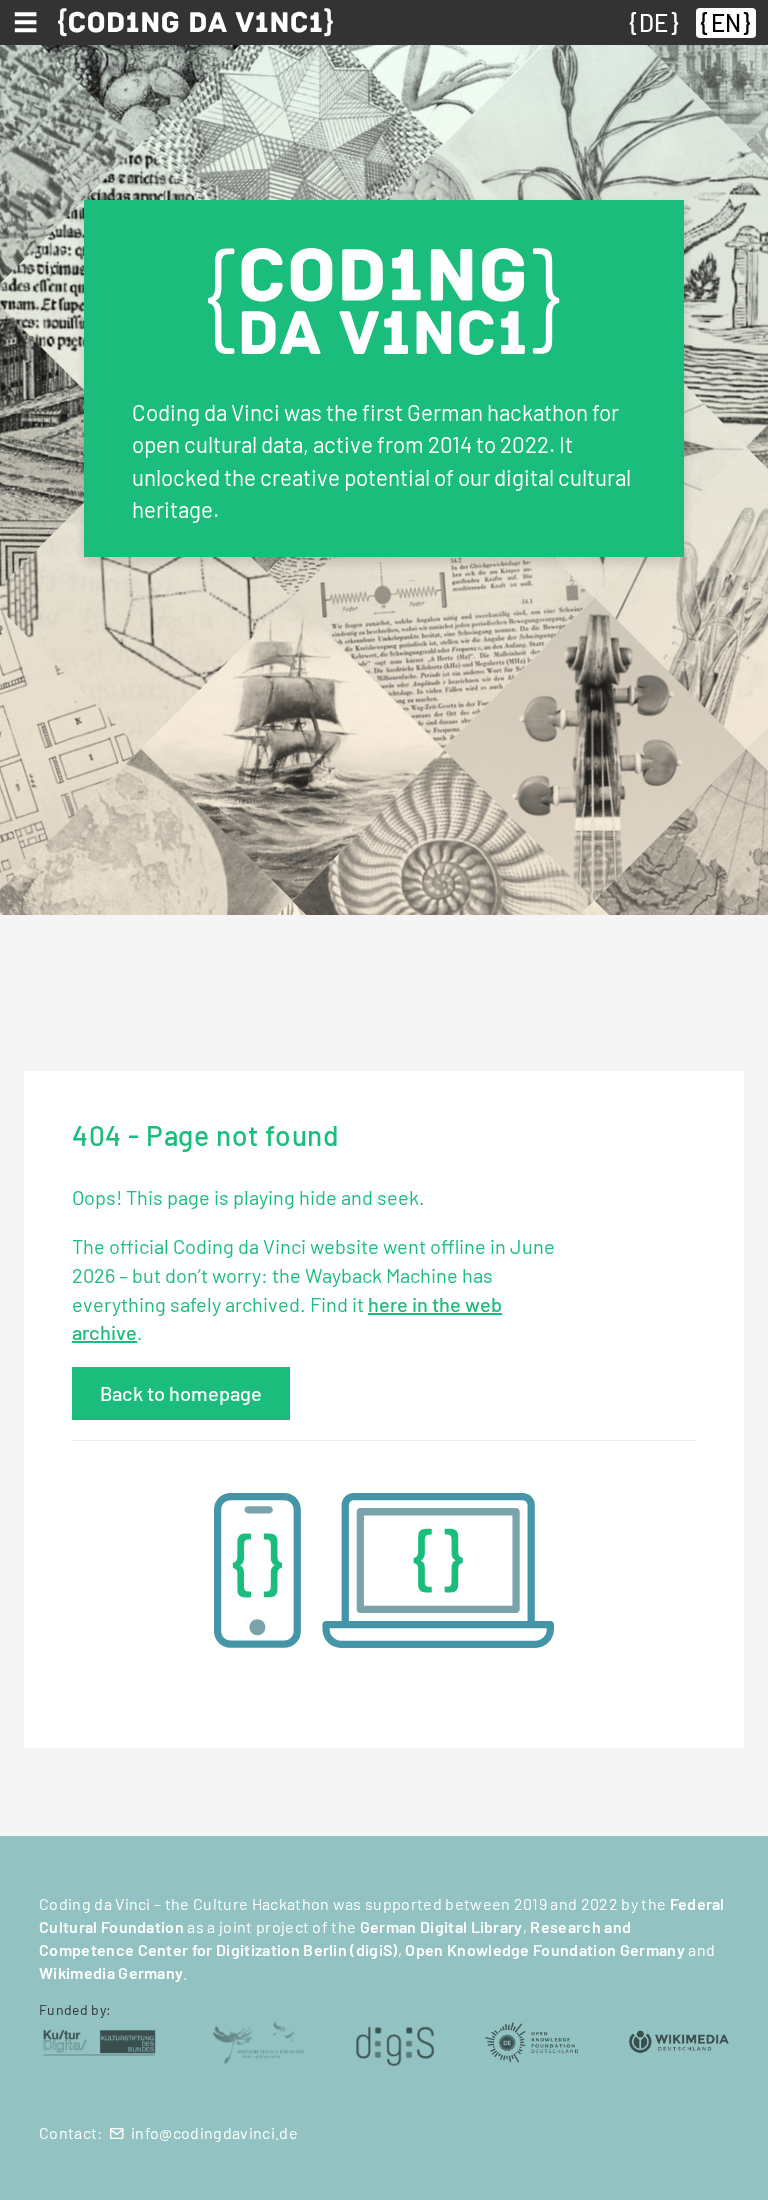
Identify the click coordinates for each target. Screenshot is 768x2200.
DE (653, 22)
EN (726, 22)
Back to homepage (181, 1393)
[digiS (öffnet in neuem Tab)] (395, 2040)
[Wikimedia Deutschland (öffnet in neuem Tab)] (679, 2040)
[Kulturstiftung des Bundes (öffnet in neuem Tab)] (99, 2040)
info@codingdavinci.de (214, 2132)
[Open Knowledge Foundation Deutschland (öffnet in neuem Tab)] (531, 2040)
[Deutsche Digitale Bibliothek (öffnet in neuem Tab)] (258, 2040)
